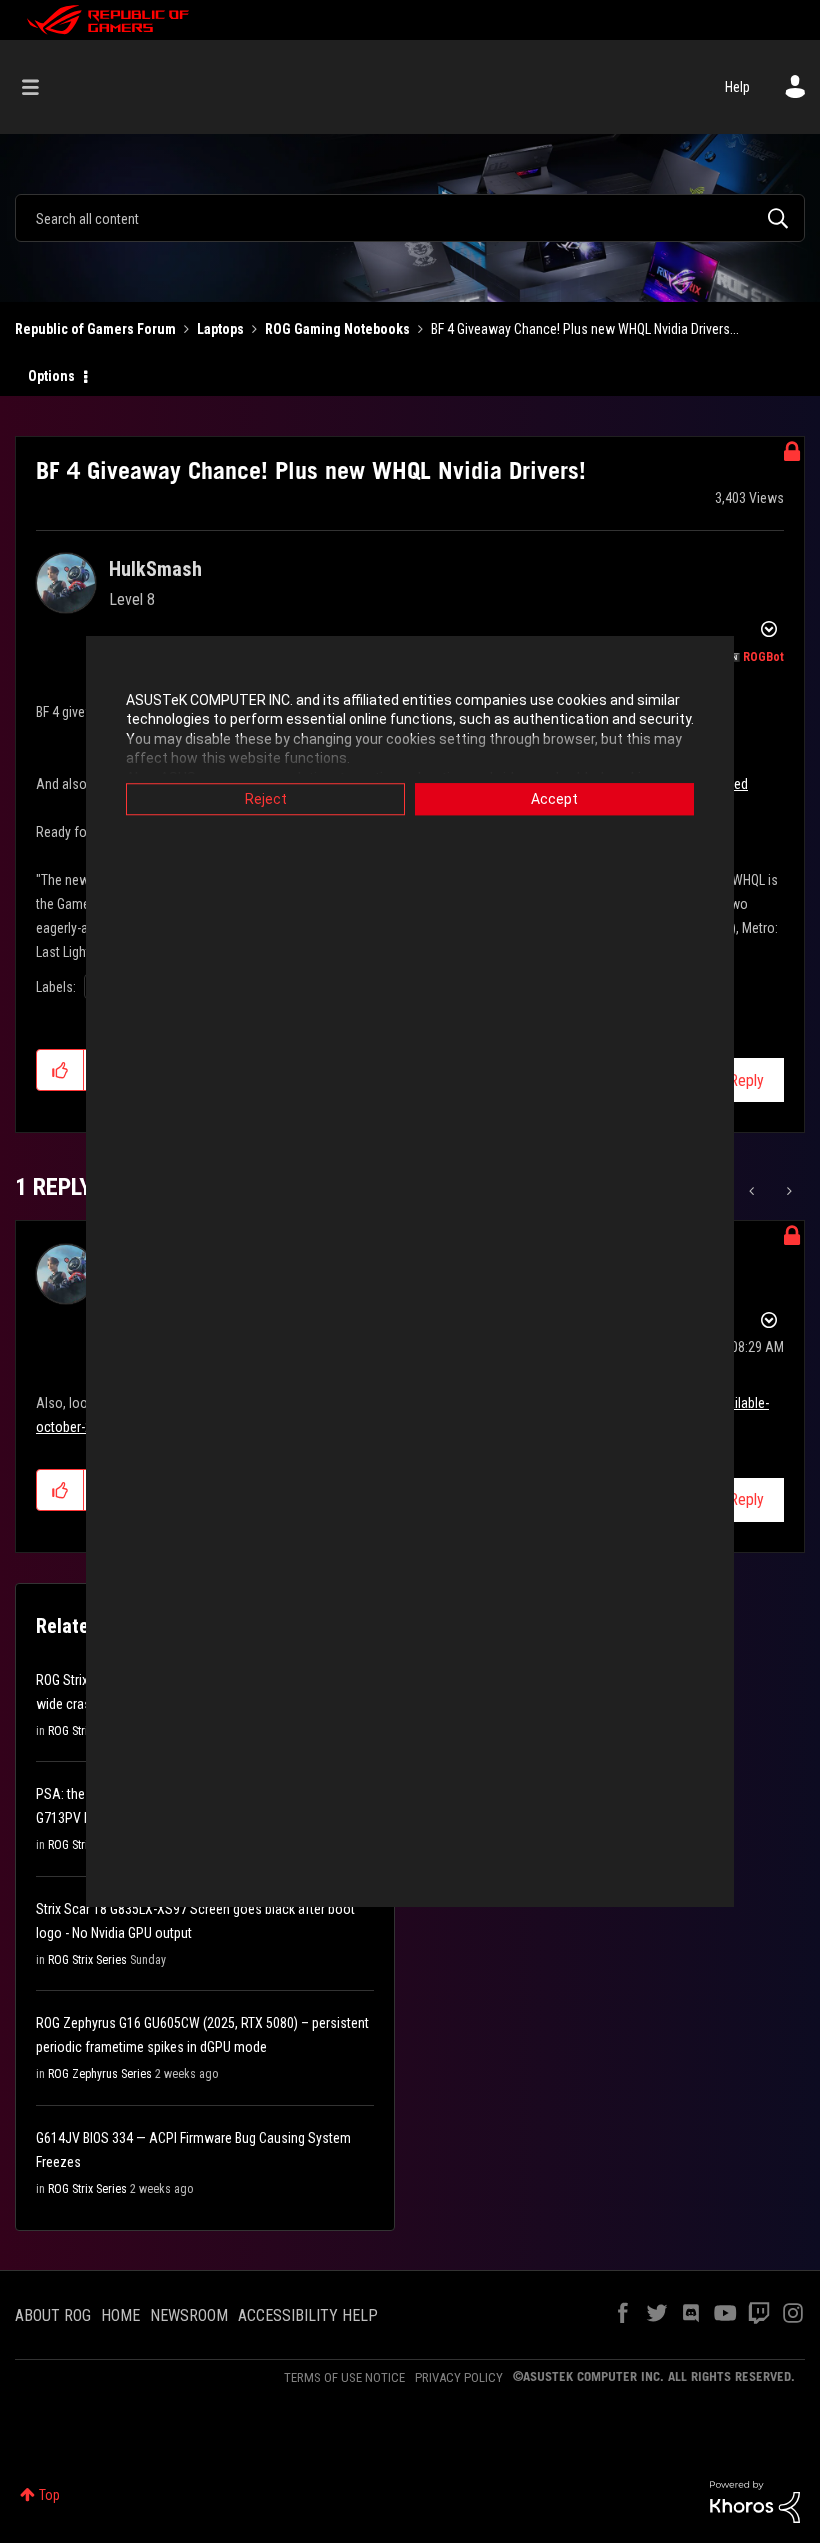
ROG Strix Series (87, 1960)
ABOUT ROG (53, 2315)
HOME (120, 2315)
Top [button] (49, 2495)
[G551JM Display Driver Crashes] (787, 1191)
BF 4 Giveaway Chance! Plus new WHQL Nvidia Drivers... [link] (585, 329)
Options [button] (51, 376)
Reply (746, 1080)
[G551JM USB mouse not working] (753, 1191)
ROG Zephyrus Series (100, 2074)
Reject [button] (266, 799)
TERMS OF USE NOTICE (344, 2377)
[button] (60, 1070)
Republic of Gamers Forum (95, 329)
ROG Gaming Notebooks (337, 329)
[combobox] (410, 218)
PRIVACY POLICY (459, 2377)
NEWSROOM (189, 2315)
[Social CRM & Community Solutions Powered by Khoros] (755, 2501)
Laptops (220, 329)
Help (737, 87)
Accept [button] (554, 799)
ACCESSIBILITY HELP (308, 2315)
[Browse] (40, 87)
